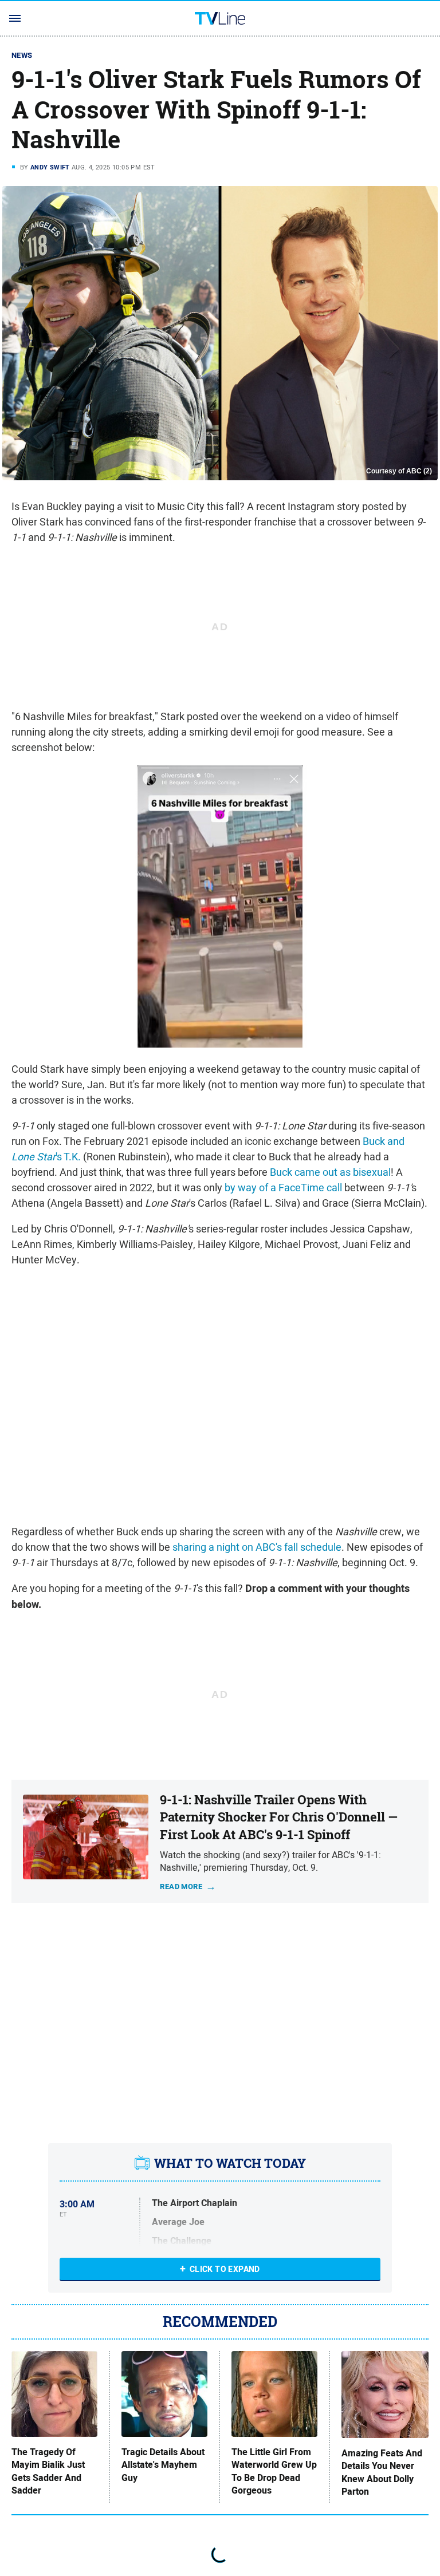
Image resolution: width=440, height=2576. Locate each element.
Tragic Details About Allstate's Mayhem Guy (163, 2465)
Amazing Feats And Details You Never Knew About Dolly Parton (382, 2473)
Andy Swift (50, 167)
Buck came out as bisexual (330, 1172)
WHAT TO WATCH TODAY (230, 2163)
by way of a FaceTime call (283, 1188)
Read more (181, 1886)
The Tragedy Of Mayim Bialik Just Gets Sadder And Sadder (48, 2472)
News (22, 55)
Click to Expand (225, 2269)
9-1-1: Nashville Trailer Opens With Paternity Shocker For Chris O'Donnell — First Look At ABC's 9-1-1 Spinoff (279, 1818)
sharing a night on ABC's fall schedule (257, 1547)
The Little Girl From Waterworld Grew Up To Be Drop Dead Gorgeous (274, 2472)
